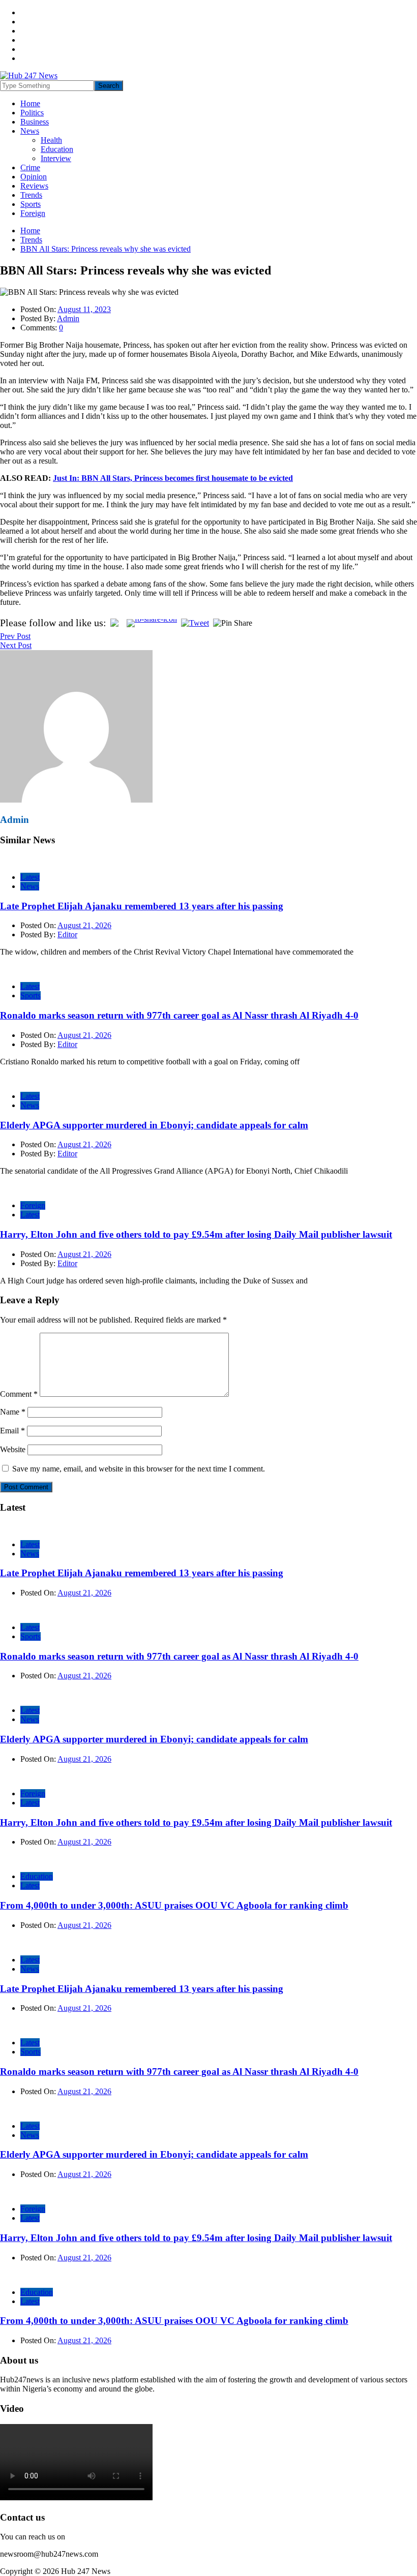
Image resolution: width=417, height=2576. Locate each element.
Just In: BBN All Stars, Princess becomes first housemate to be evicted (173, 478)
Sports (31, 204)
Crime (30, 167)
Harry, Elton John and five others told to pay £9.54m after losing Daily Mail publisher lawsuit (196, 1234)
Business (35, 122)
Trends (31, 195)
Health (51, 140)
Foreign (33, 213)
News (30, 131)
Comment (19, 1394)
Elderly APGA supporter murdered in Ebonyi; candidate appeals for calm (154, 1125)
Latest (30, 877)
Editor (67, 934)
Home (30, 103)
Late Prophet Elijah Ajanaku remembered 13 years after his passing (142, 906)
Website (13, 1449)
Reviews (34, 186)
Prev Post (15, 636)
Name (13, 1412)
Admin (68, 318)
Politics (32, 113)
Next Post (16, 645)
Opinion (34, 177)
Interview (56, 158)
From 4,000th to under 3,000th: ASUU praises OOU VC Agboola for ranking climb (174, 1905)
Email (12, 1431)
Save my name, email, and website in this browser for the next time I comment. (139, 1469)
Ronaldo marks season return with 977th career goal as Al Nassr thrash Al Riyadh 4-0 (179, 1015)
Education (57, 149)
